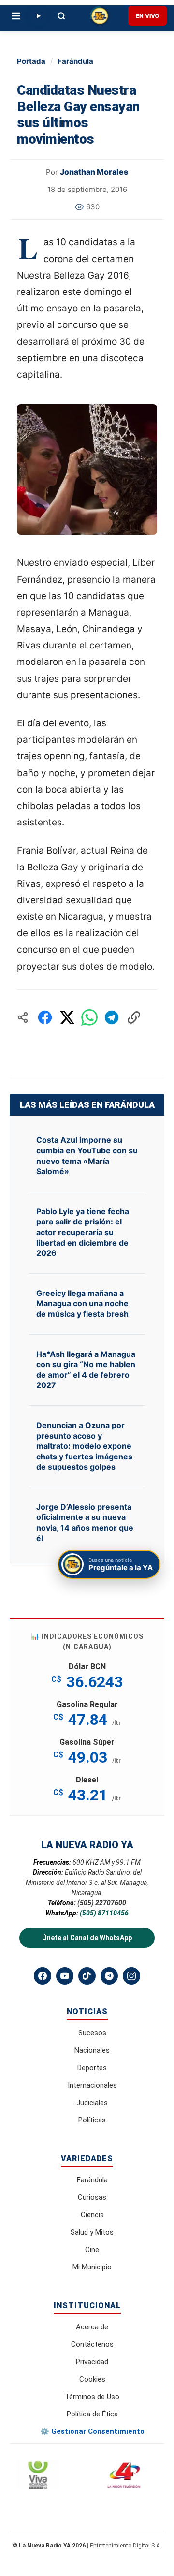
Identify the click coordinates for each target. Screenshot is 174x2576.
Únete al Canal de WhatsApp (87, 1938)
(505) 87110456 (104, 1913)
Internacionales (92, 2085)
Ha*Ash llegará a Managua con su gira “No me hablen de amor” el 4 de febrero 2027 (86, 1370)
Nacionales (92, 2050)
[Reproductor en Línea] (38, 16)
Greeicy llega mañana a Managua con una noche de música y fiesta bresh (82, 1303)
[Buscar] (61, 16)
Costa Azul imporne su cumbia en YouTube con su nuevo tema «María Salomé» (87, 1156)
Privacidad (92, 2362)
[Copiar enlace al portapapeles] (134, 1017)
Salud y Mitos (92, 2232)
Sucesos (92, 2033)
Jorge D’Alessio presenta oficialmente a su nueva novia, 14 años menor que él (85, 1523)
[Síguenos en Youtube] (65, 1976)
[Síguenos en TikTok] (87, 1976)
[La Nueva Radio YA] (100, 16)
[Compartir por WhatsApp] (89, 1017)
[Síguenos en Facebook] (43, 1976)
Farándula (75, 61)
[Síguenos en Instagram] (131, 1976)
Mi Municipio (92, 2267)
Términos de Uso (92, 2397)
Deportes (92, 2068)
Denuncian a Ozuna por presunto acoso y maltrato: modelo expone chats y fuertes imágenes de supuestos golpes (84, 1446)
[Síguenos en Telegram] (109, 1976)
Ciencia (92, 2215)
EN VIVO (147, 16)
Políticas (92, 2120)
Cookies (92, 2379)
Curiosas (92, 2197)
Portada (31, 61)
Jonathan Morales (94, 172)
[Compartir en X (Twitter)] (67, 1017)
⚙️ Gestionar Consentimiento (92, 2431)
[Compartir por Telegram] (112, 1017)
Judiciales (92, 2103)
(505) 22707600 (102, 1903)
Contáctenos (92, 2344)
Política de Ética (92, 2414)
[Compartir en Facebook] (45, 1017)
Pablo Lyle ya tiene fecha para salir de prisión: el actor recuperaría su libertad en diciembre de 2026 (83, 1232)
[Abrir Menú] (16, 16)
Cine (92, 2250)
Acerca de (92, 2327)
